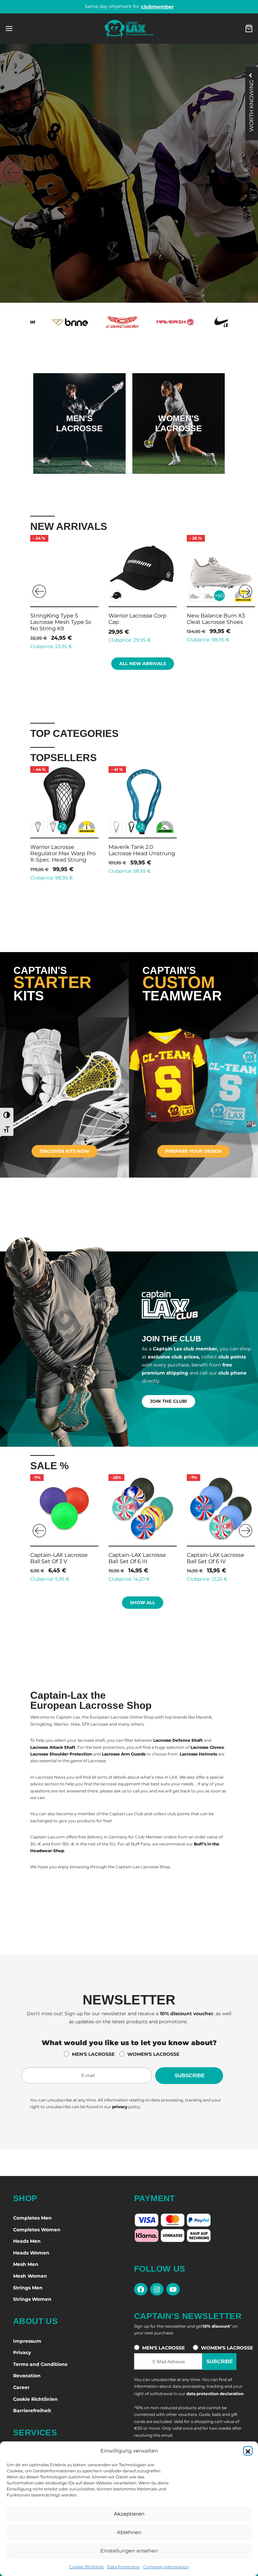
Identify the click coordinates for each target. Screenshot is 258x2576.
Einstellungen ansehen (129, 2551)
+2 (62, 827)
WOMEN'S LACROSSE (153, 2054)
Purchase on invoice (129, 6)
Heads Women (31, 2253)
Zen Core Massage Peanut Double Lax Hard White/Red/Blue (218, 1561)
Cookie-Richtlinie (87, 2567)
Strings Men (28, 2288)
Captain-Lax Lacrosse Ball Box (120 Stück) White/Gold (140, 622)
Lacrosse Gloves (207, 1747)
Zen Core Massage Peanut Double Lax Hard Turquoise (139, 1561)
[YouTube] (173, 2289)
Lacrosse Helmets (198, 1754)
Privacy (22, 2352)
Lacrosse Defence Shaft (178, 1740)
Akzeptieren (129, 2514)
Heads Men (27, 2241)
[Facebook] (141, 2289)
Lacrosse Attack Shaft (53, 1747)
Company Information (166, 2567)
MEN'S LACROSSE (93, 2054)
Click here (79, 444)
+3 (60, 595)
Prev (39, 591)
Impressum (27, 2341)
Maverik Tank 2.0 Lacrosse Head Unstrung (142, 850)
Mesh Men (26, 2264)
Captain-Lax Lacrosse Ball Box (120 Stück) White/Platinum (219, 622)
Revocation (27, 2376)
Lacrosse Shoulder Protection (61, 1754)
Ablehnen (129, 2532)
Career (21, 2387)
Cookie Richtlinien (35, 2399)
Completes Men (32, 2218)
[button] (248, 2451)
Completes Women (37, 2230)
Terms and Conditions (40, 2364)
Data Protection (123, 2567)
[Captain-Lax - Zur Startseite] (129, 29)
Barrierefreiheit (32, 2411)
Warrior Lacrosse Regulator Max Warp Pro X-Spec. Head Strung (63, 853)
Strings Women (32, 2299)
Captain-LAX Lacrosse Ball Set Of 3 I (57, 1558)
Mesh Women (30, 2276)
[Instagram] (157, 2289)
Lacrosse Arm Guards (124, 1754)
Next (246, 591)
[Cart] (249, 29)
